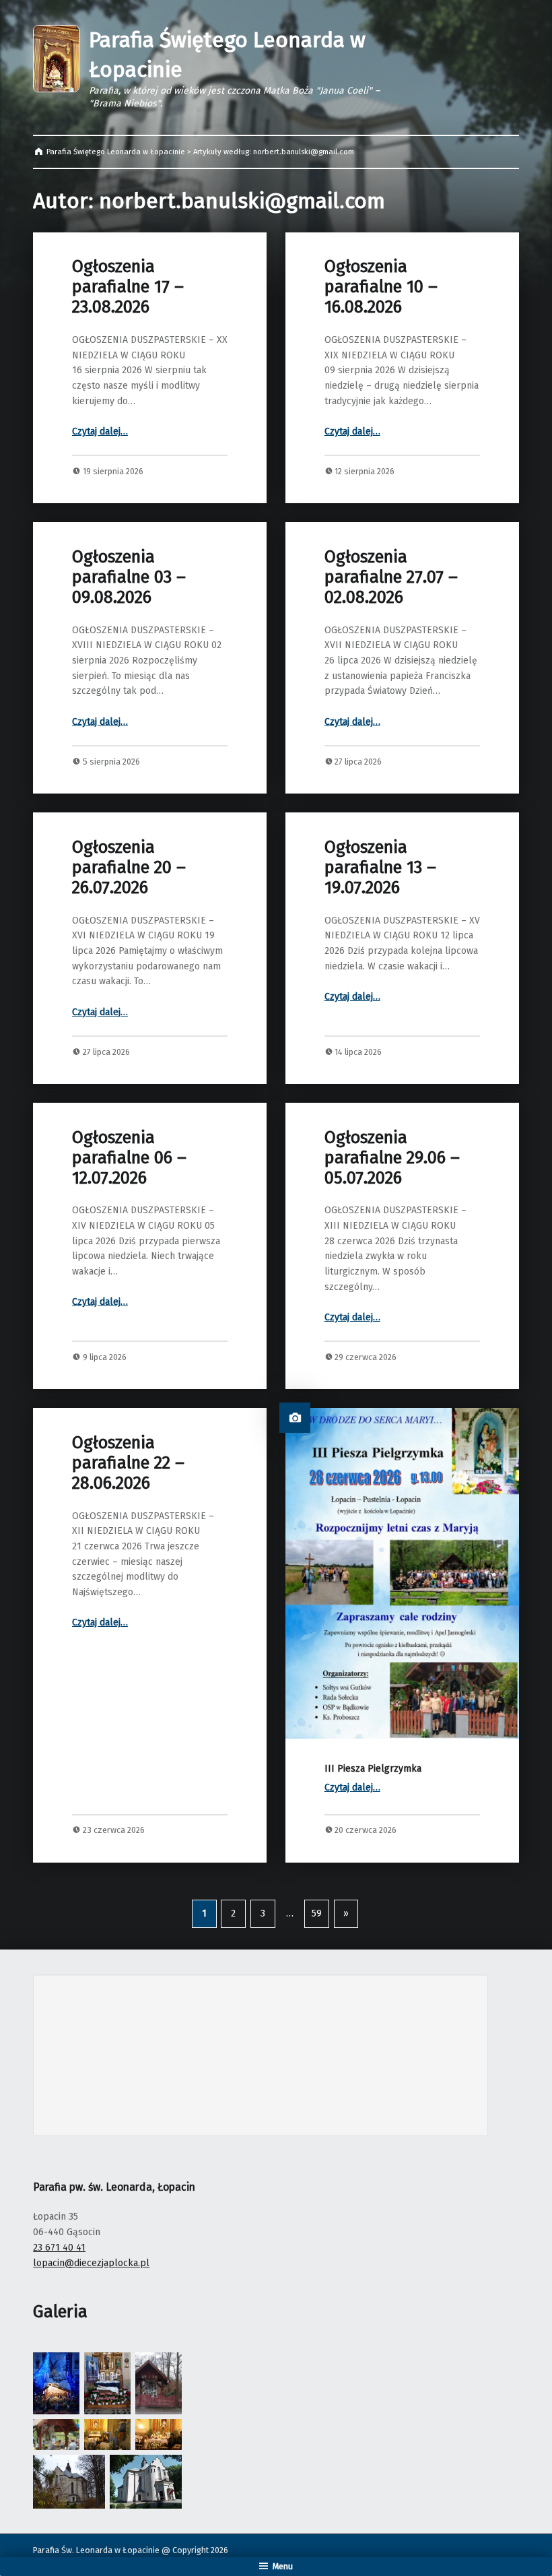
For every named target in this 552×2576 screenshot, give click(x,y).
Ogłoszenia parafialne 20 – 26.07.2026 (129, 867)
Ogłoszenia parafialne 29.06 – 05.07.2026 (392, 1158)
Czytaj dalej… (100, 431)
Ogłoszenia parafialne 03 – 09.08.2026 (129, 577)
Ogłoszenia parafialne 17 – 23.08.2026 (128, 287)
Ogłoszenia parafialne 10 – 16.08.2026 (381, 287)
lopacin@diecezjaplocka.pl (91, 2263)
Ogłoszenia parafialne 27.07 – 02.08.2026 (391, 577)
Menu (283, 2566)
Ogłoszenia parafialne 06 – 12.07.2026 (129, 1158)
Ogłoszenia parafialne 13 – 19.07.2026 (380, 867)
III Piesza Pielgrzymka (373, 1769)
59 (317, 1913)
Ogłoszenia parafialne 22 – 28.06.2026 (128, 1463)
